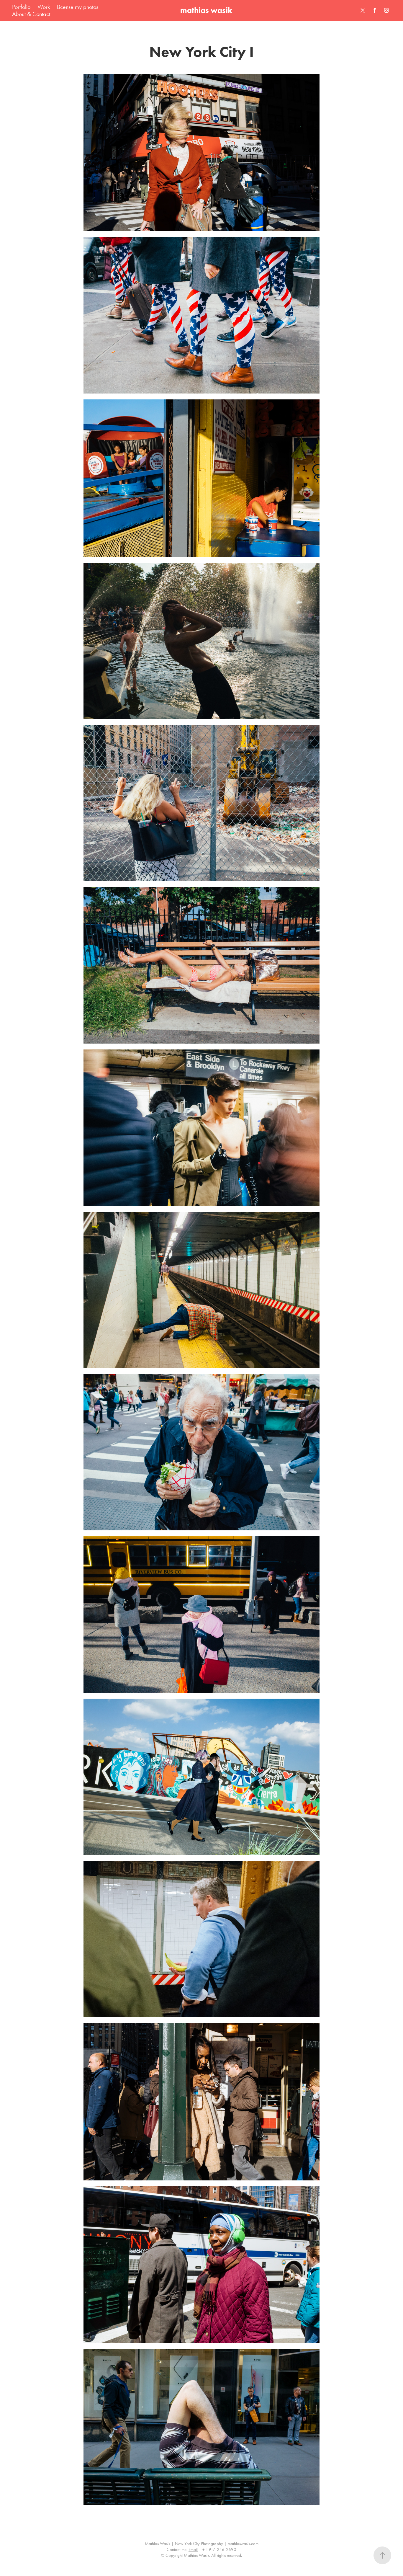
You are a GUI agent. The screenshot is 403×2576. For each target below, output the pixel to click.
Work (44, 7)
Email (193, 2549)
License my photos (78, 7)
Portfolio (21, 7)
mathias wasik (206, 10)
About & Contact (31, 14)
